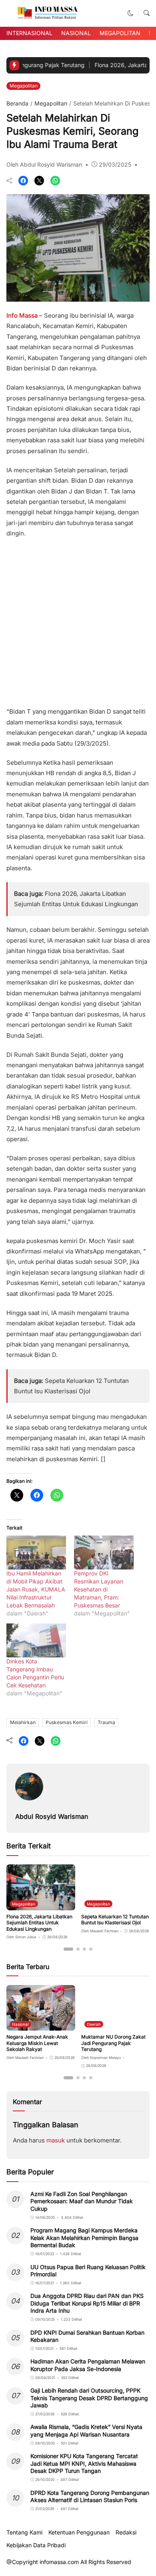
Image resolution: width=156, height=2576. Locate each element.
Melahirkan (23, 1722)
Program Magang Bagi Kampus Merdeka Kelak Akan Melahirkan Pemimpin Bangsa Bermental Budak (84, 2237)
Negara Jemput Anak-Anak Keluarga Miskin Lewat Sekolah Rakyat (37, 2043)
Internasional (29, 33)
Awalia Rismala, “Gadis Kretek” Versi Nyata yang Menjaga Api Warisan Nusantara (86, 2430)
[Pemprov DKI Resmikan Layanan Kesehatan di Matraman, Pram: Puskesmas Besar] (104, 1553)
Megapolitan (120, 33)
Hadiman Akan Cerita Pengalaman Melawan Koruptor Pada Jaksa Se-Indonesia (88, 2365)
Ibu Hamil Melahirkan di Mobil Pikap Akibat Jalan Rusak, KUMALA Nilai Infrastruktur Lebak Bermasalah (36, 1589)
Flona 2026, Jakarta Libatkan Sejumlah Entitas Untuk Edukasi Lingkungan (39, 1923)
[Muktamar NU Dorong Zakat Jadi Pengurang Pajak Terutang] (116, 2025)
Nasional (76, 33)
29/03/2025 (115, 164)
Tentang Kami (24, 2532)
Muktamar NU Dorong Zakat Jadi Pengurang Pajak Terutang (113, 2043)
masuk (56, 2140)
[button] (131, 13)
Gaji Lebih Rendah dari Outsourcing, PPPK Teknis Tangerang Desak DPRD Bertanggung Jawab (89, 2398)
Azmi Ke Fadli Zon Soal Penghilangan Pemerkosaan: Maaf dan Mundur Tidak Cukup (82, 2201)
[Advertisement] (78, 620)
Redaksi (126, 2532)
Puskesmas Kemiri (67, 1722)
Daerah (94, 2024)
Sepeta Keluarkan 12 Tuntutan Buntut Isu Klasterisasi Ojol (115, 1920)
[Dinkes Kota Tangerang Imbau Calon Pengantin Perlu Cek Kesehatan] (36, 1640)
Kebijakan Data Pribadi (36, 2545)
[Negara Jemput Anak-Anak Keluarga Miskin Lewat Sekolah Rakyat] (41, 2025)
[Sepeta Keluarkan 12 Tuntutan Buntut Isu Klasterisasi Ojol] (116, 1905)
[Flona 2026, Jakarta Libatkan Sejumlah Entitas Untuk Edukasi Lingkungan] (41, 1905)
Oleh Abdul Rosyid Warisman (44, 164)
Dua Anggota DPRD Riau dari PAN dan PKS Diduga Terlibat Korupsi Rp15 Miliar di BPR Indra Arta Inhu (87, 2303)
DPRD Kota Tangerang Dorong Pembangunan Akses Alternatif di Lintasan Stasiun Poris (90, 2496)
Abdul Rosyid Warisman (52, 1816)
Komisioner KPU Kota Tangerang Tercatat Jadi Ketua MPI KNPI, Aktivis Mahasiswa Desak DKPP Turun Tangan (84, 2463)
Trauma (106, 1722)
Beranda (17, 103)
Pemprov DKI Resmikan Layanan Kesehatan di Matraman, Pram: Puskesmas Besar (99, 1589)
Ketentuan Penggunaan (79, 2532)
